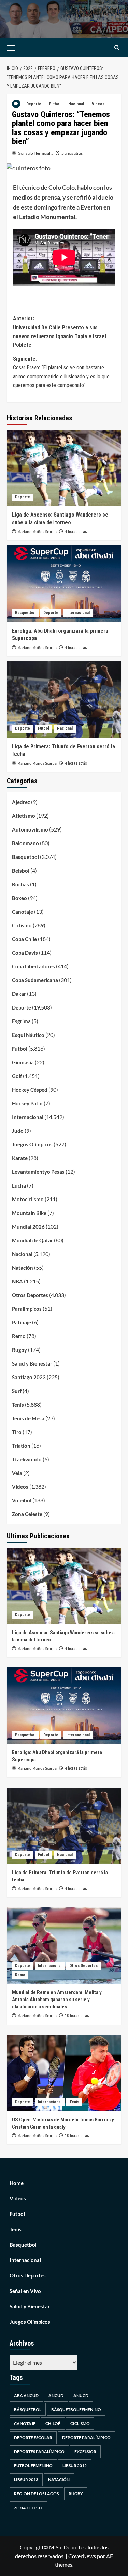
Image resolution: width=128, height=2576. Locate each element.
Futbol (55, 104)
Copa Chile (24, 939)
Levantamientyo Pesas (38, 1172)
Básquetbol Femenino (76, 2409)
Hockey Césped (30, 1090)
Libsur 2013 (26, 2480)
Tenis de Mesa (28, 1418)
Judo (18, 1131)
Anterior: (60, 332)
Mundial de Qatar (32, 1240)
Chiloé (53, 2423)
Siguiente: (61, 372)
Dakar (19, 994)
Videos (98, 104)
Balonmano (25, 843)
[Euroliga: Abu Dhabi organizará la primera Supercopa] (64, 583)
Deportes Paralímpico (39, 2452)
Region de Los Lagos (36, 2494)
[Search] (117, 48)
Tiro (17, 1432)
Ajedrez (21, 802)
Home (17, 2183)
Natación (23, 1268)
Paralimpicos (27, 1309)
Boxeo (19, 898)
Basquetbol (25, 613)
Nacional (76, 104)
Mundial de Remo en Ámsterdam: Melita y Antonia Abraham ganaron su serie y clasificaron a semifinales (57, 2000)
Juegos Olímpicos (32, 1144)
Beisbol (21, 871)
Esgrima (21, 1021)
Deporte (34, 104)
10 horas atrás (77, 2016)
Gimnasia (23, 1062)
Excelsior (85, 2452)
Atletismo (24, 816)
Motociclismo (28, 1199)
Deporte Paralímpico (86, 2438)
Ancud (56, 2395)
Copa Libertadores (33, 966)
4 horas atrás (76, 532)
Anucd (81, 2395)
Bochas (20, 884)
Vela (17, 1473)
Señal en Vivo (25, 2291)
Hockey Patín (27, 1103)
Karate (20, 1158)
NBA (17, 1281)
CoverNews (82, 2556)
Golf (17, 1076)
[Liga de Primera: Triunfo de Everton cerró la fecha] (64, 700)
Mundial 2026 (28, 1227)
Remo (19, 1336)
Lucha (19, 1185)
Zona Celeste (27, 1514)
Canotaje (23, 912)
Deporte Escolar (33, 2438)
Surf (17, 1391)
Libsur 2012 (75, 2466)
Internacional (78, 613)
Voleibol (22, 1500)
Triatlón (21, 1446)
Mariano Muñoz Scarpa (37, 532)
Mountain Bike (29, 1213)
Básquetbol (28, 2409)
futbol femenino (33, 2466)
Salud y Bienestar (32, 1363)
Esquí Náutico (28, 1035)
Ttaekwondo (27, 1459)
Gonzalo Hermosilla (35, 153)
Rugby (19, 1350)
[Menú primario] (21, 48)
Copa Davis (25, 953)
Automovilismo (30, 829)
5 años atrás (72, 153)
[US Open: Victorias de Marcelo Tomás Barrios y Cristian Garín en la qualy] (64, 2073)
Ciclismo (22, 925)
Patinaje (22, 1322)
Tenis (18, 1405)
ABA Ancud (26, 2395)
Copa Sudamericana (35, 980)
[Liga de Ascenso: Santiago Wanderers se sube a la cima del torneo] (64, 468)
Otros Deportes (30, 1295)
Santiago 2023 (29, 1377)
